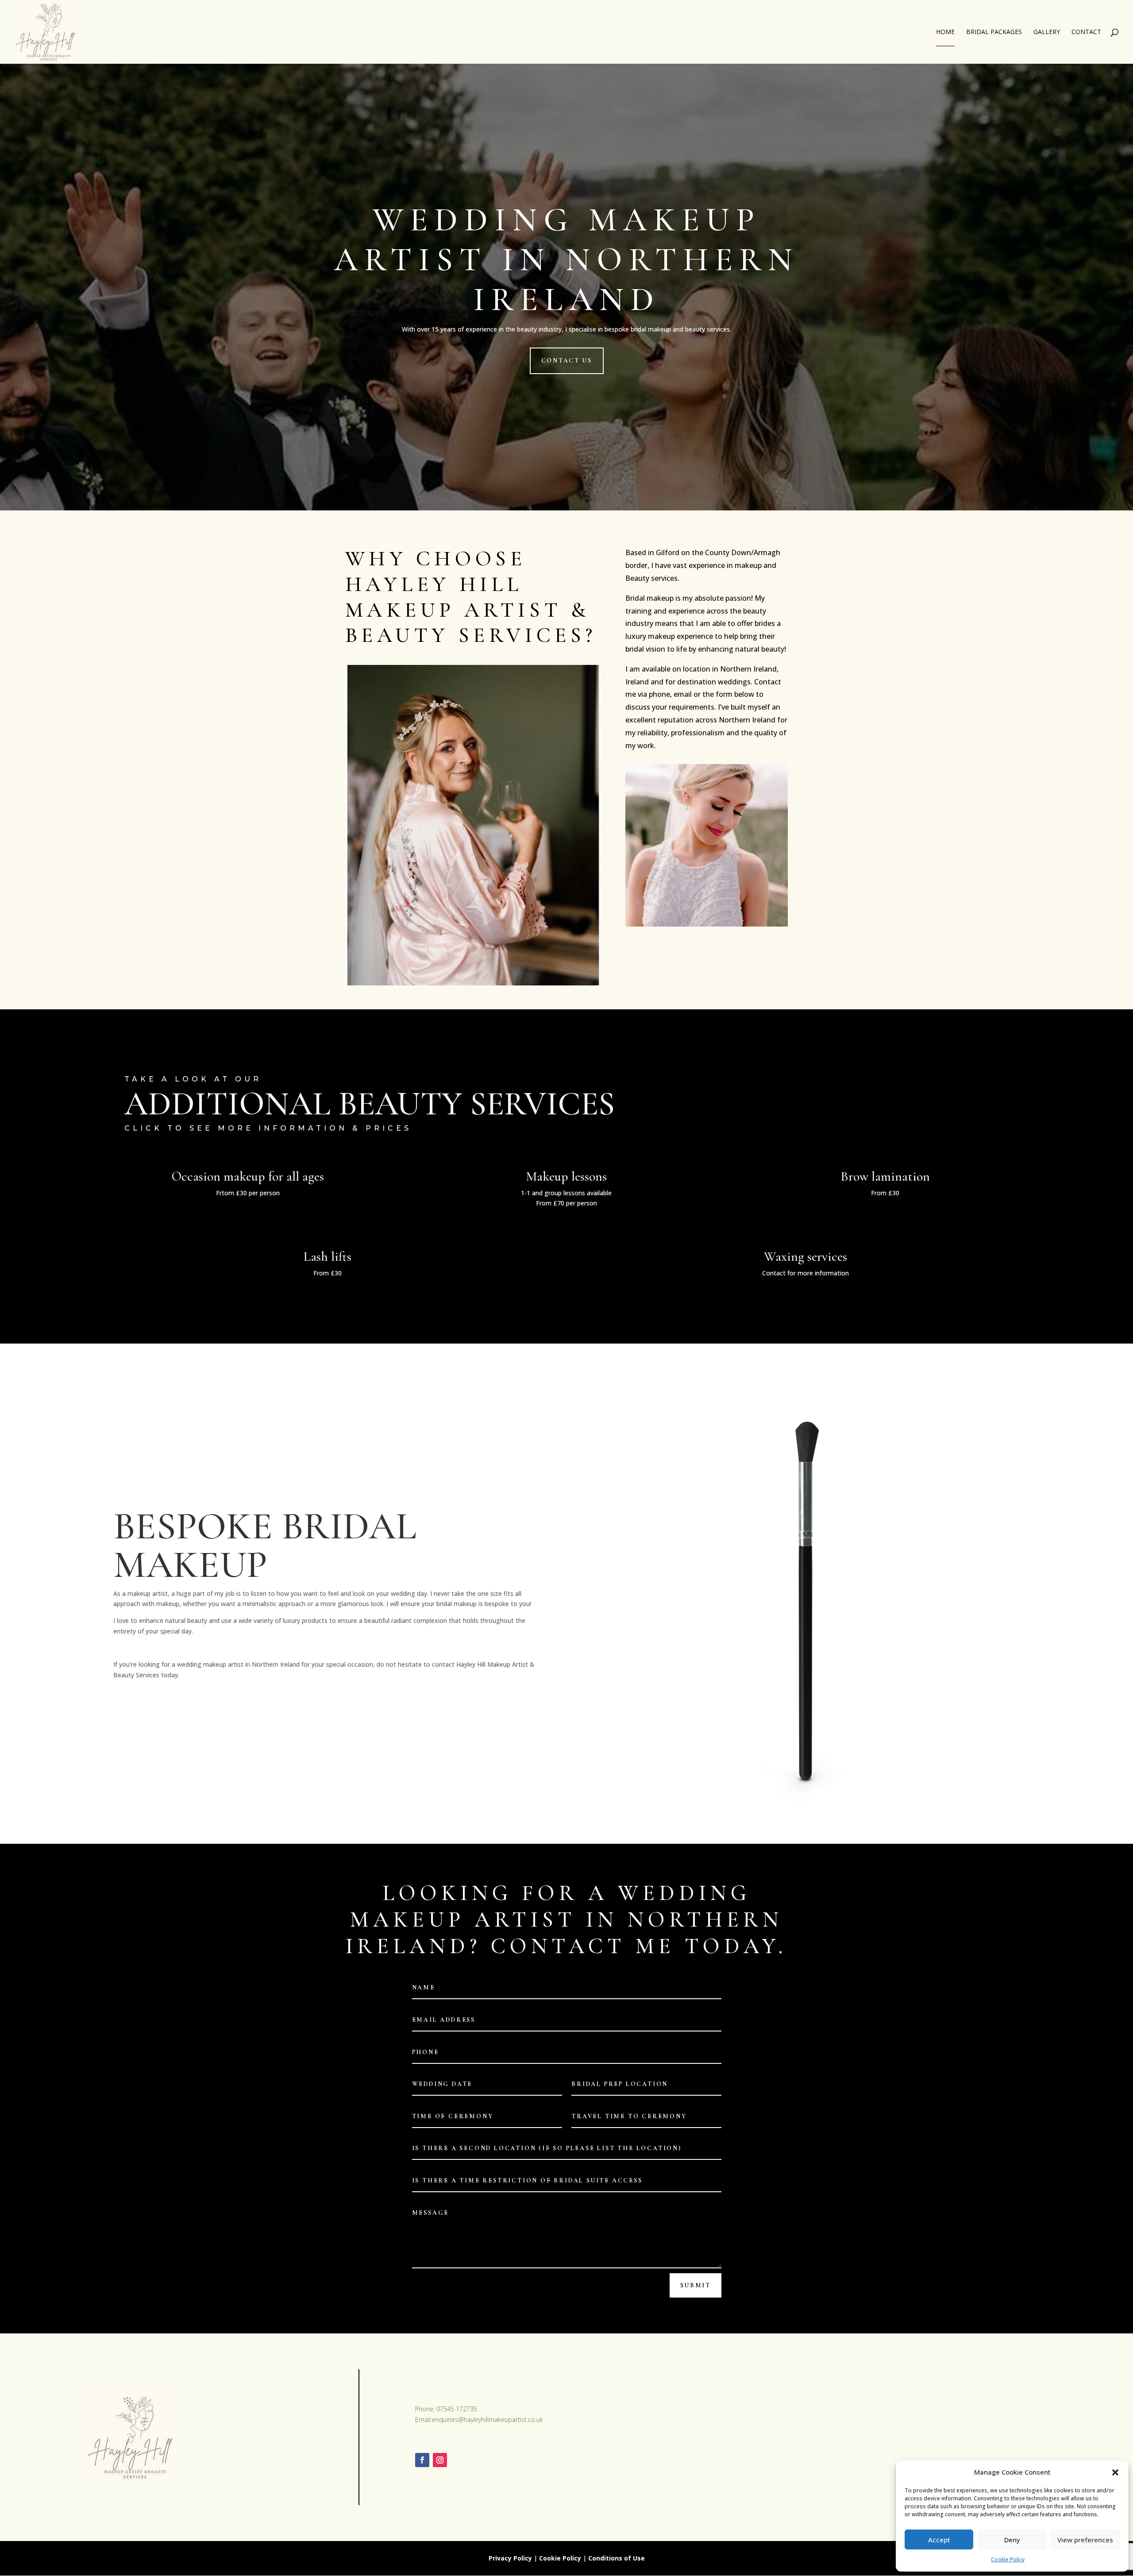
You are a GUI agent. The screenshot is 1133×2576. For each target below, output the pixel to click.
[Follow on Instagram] (440, 2460)
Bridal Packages (994, 32)
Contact (1086, 32)
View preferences (1085, 2540)
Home (945, 32)
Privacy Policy (510, 2558)
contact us (567, 361)
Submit (696, 2285)
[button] (1115, 2472)
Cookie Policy (1008, 2559)
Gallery (1047, 32)
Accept (939, 2540)
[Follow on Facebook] (422, 2460)
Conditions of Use (617, 2558)
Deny (1012, 2540)
